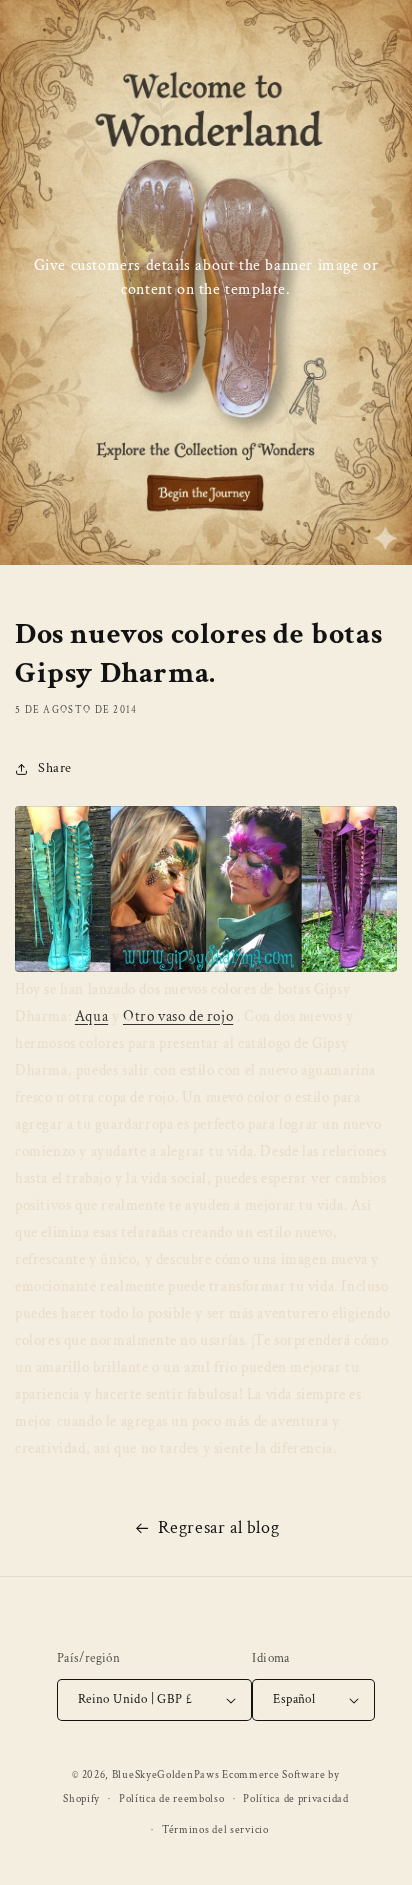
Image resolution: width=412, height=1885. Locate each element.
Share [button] (55, 768)
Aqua (91, 1016)
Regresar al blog (219, 1527)
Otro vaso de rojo (178, 1016)
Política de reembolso (172, 1799)
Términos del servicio (215, 1830)
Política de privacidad (295, 1799)
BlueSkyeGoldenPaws (166, 1775)
